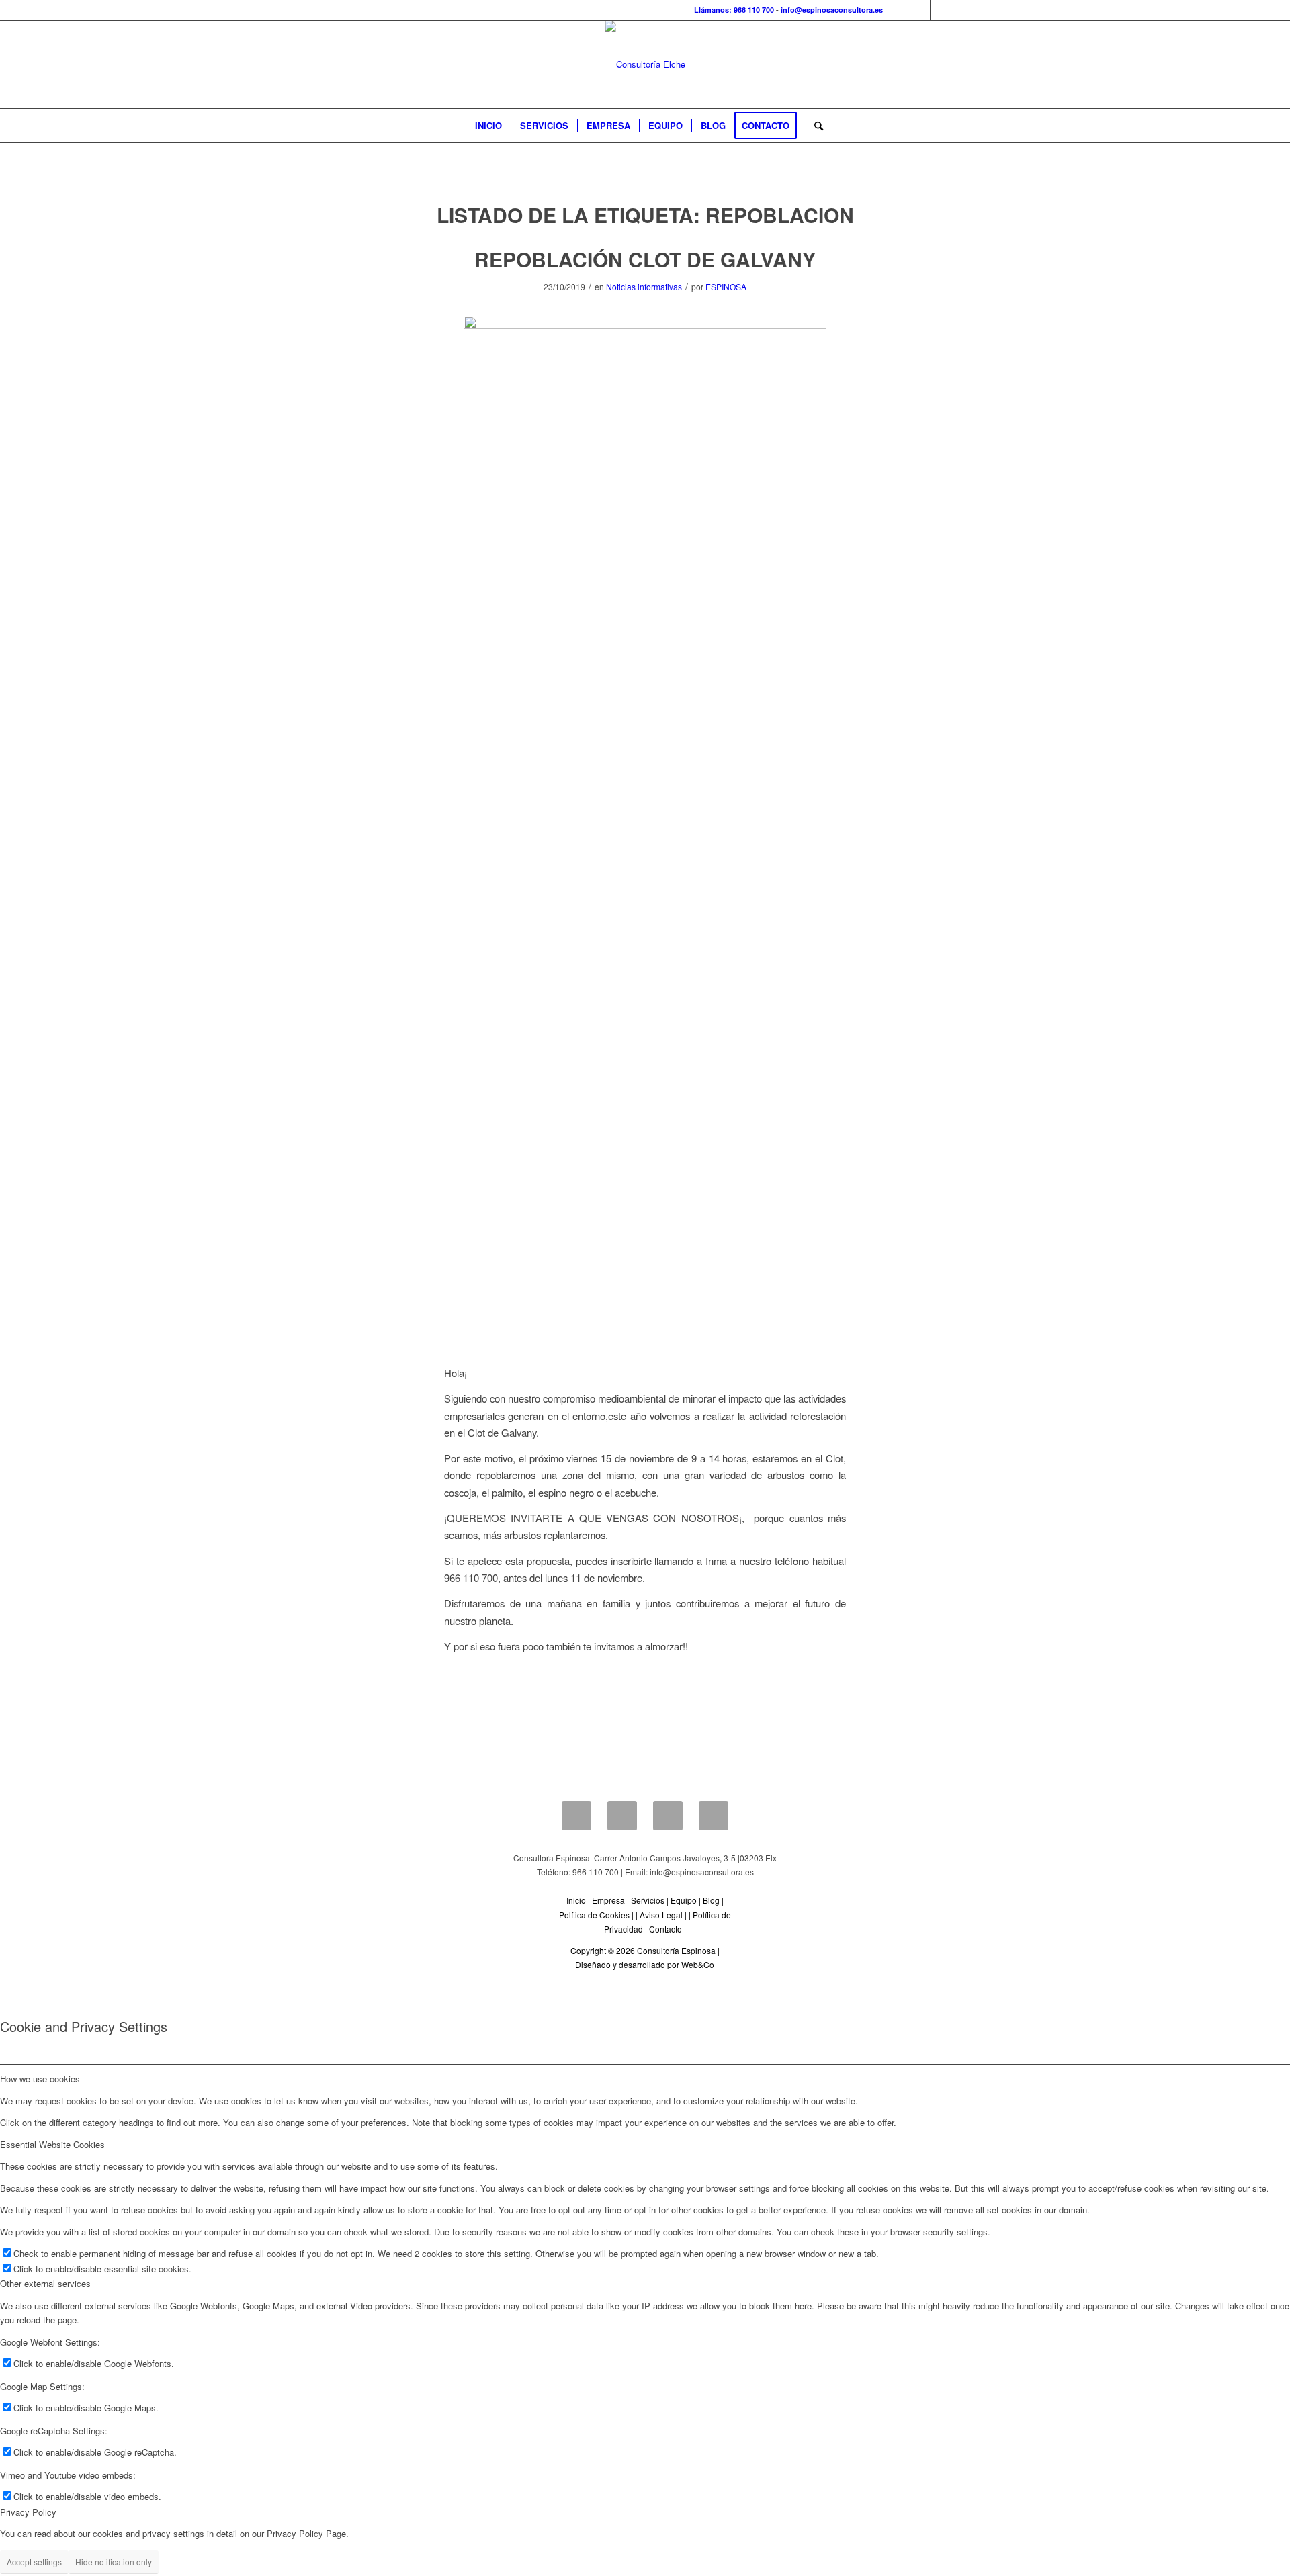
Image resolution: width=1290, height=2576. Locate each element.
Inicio (576, 1900)
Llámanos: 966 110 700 (734, 10)
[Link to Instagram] (941, 10)
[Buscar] (814, 126)
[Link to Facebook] (900, 10)
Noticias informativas (644, 286)
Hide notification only (114, 2562)
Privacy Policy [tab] (28, 2512)
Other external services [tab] (45, 2283)
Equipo (684, 1900)
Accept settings (34, 2562)
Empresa (608, 1900)
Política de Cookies (594, 1915)
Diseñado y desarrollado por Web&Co (645, 1964)
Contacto (665, 1929)
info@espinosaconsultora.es (832, 10)
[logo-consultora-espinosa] (645, 64)
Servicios (648, 1900)
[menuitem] (488, 126)
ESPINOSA (726, 286)
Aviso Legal (661, 1915)
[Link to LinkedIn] (920, 10)
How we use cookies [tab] (40, 2079)
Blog (711, 1900)
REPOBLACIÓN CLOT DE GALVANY (645, 259)
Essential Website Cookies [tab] (52, 2144)
